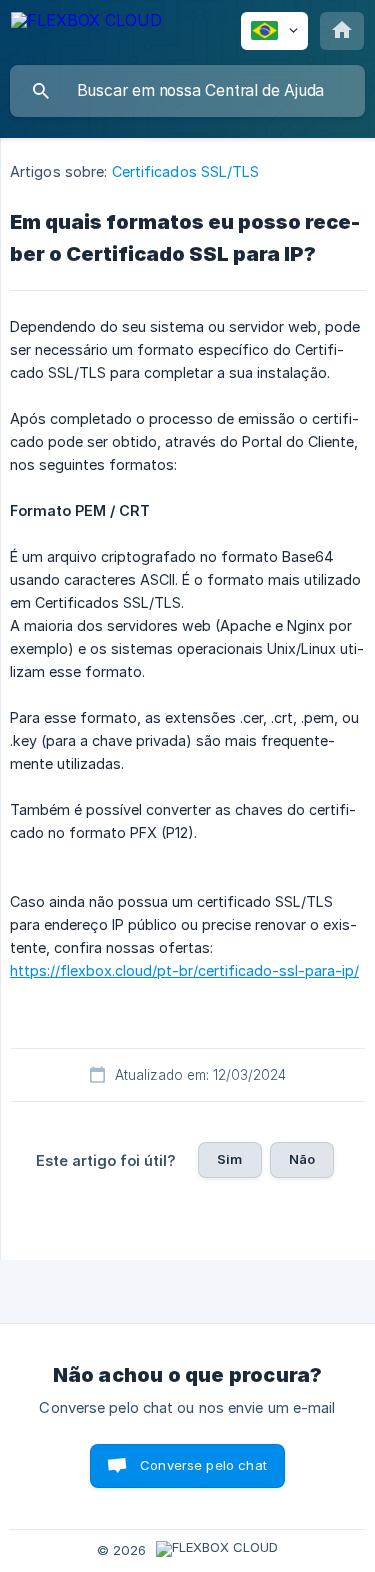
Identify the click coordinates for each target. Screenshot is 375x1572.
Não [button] (302, 1159)
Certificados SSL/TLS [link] (186, 171)
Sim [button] (229, 1159)
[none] (86, 32)
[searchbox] (187, 91)
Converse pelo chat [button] (203, 1465)
